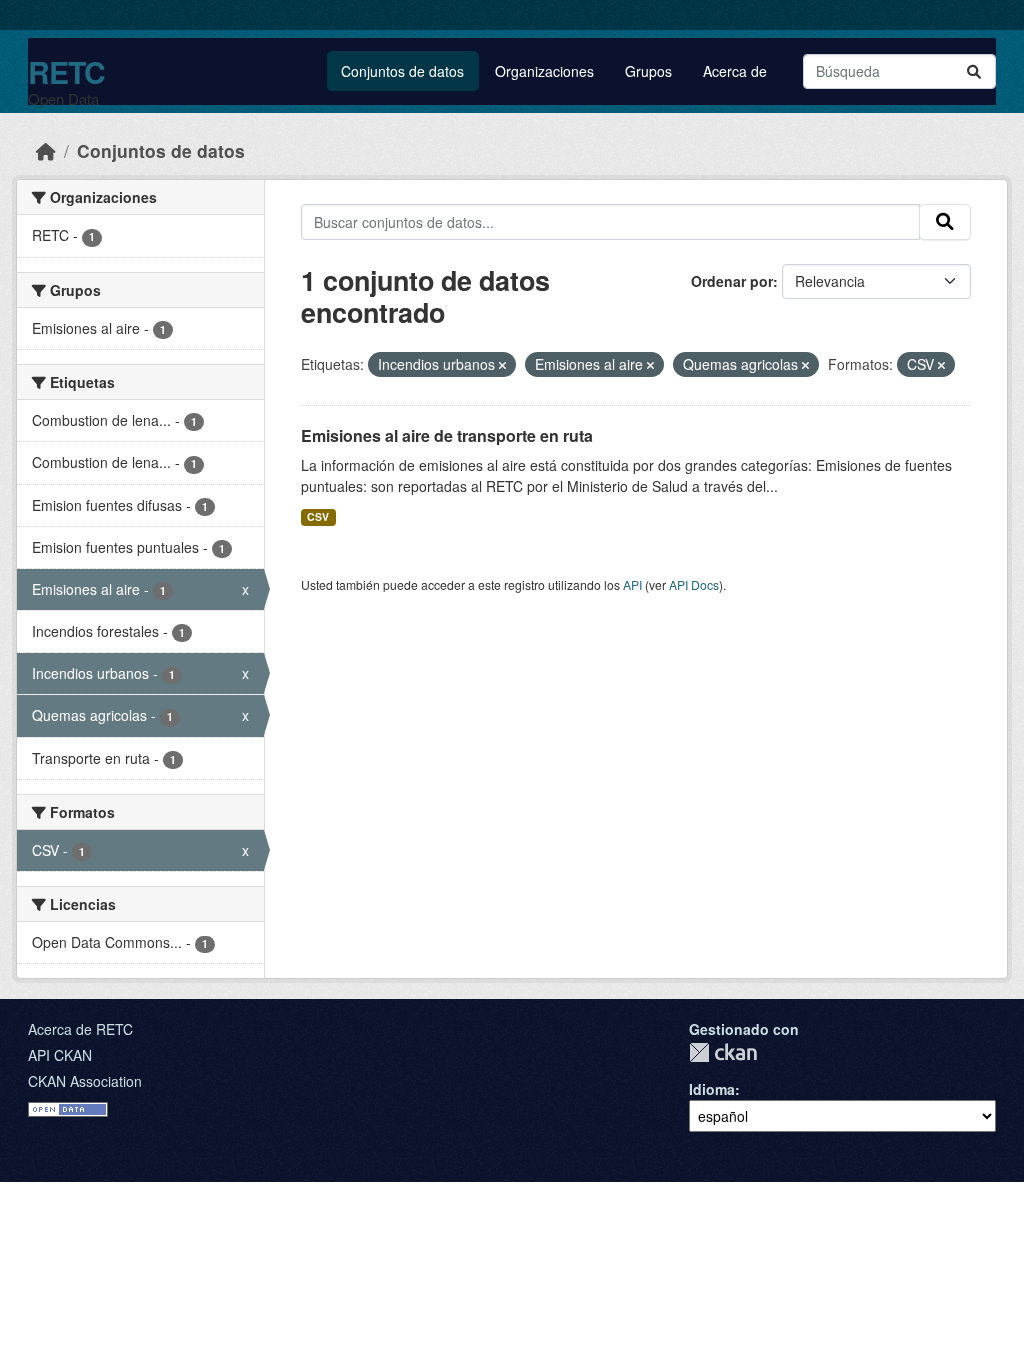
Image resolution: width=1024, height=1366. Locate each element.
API (632, 584)
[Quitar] (502, 365)
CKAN (723, 1052)
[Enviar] (974, 71)
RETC (66, 71)
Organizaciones (544, 71)
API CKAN (60, 1055)
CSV (318, 516)
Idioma (712, 1089)
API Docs (694, 584)
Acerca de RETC (80, 1029)
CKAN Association (85, 1081)
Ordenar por (732, 281)
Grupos (648, 71)
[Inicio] (46, 150)
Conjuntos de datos (402, 71)
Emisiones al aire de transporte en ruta (447, 435)
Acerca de (735, 71)
